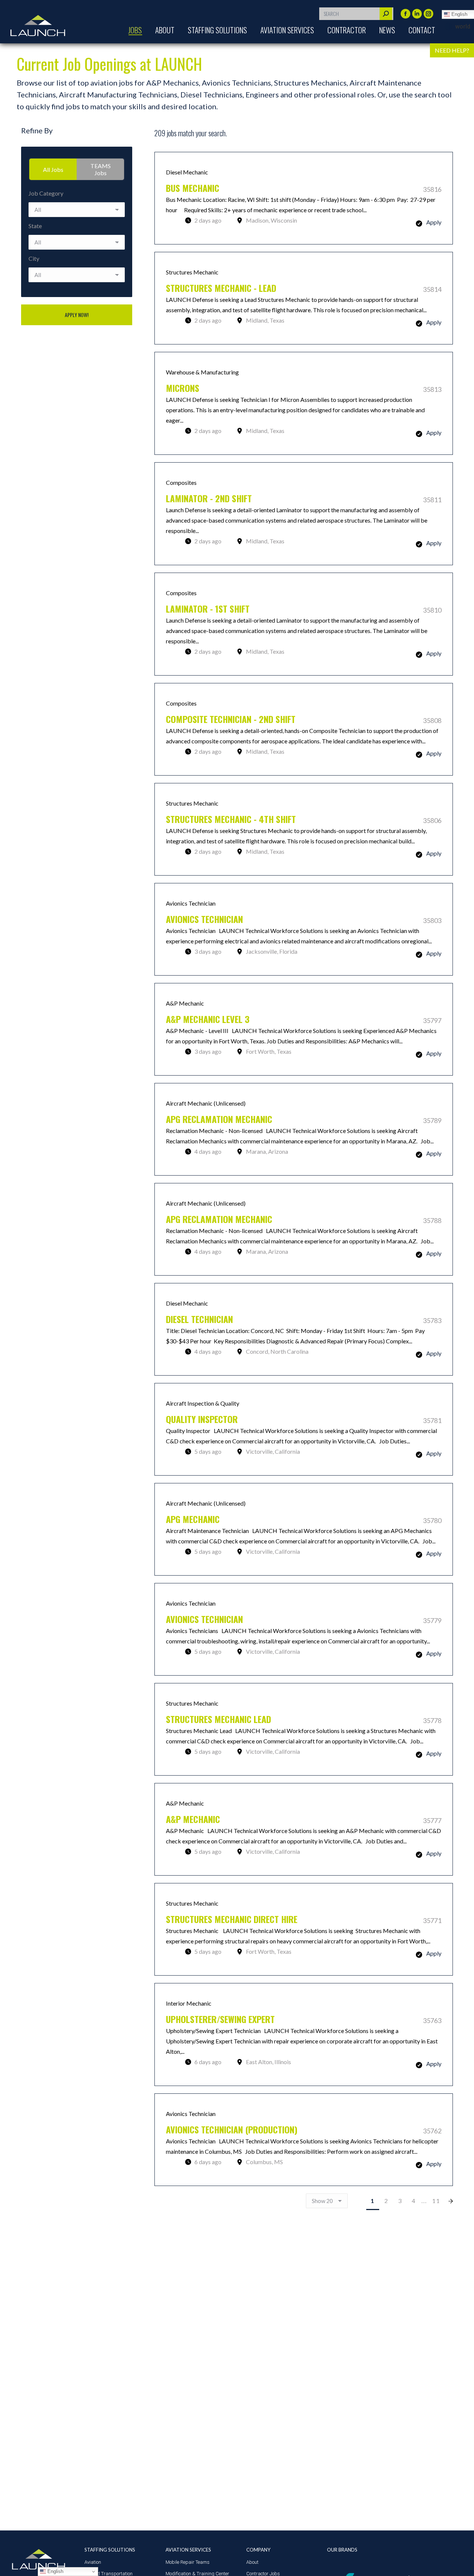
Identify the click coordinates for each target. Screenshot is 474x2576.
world (463, 26)
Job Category (46, 193)
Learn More (304, 198)
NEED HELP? (452, 50)
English (55, 2571)
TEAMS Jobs (101, 169)
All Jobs (53, 169)
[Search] (386, 14)
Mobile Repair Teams (188, 2562)
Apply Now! (77, 315)
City (34, 258)
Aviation (93, 2562)
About (252, 2562)
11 (436, 2201)
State (35, 226)
